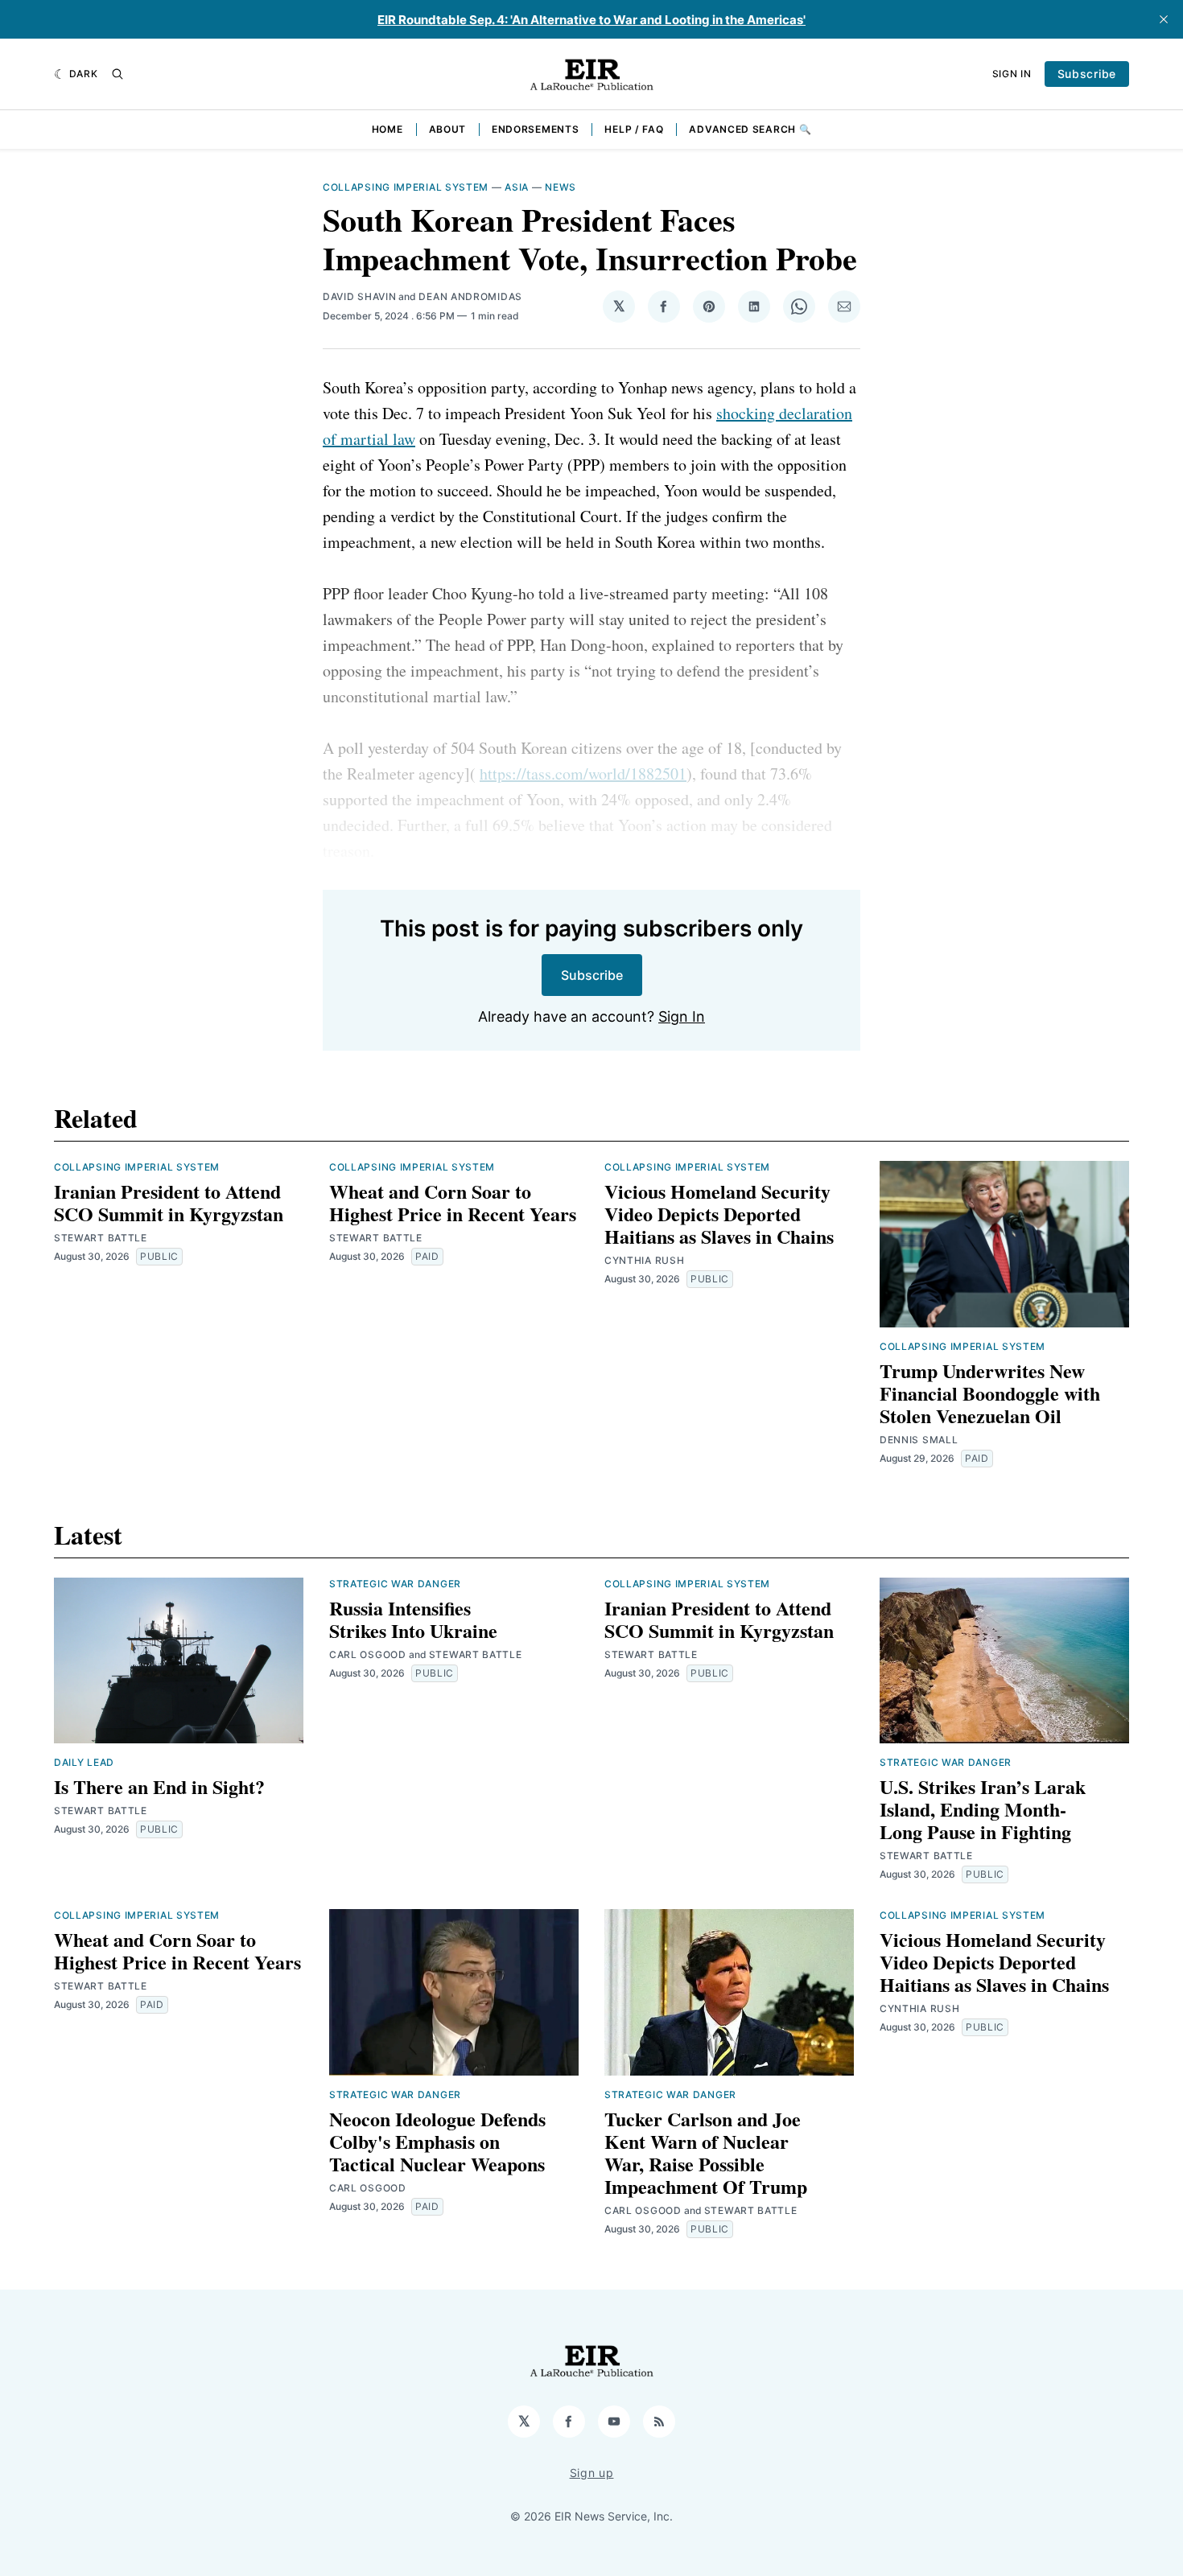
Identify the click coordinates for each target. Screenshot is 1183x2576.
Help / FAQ (634, 129)
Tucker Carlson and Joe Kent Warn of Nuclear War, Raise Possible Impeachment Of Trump (706, 2152)
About (448, 129)
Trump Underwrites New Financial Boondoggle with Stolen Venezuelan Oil (990, 1393)
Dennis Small (919, 1440)
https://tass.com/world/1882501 (583, 774)
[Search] (117, 74)
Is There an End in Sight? (159, 1786)
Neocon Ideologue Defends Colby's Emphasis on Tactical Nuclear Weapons (437, 2141)
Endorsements (535, 129)
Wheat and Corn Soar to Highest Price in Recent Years (453, 1202)
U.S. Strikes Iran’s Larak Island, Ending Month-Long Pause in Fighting (983, 1809)
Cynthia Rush (644, 1260)
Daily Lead (84, 1762)
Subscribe (1087, 74)
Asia (517, 187)
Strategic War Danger (395, 1584)
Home (387, 129)
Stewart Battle (101, 1238)
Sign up (592, 2473)
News (561, 187)
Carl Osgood (368, 1654)
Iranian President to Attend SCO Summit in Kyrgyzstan (169, 1202)
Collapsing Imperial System (406, 187)
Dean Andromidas (470, 296)
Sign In (1012, 74)
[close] (1164, 19)
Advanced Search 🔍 (750, 129)
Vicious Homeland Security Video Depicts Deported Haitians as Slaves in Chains (719, 1214)
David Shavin (359, 296)
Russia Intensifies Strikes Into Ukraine (413, 1619)
